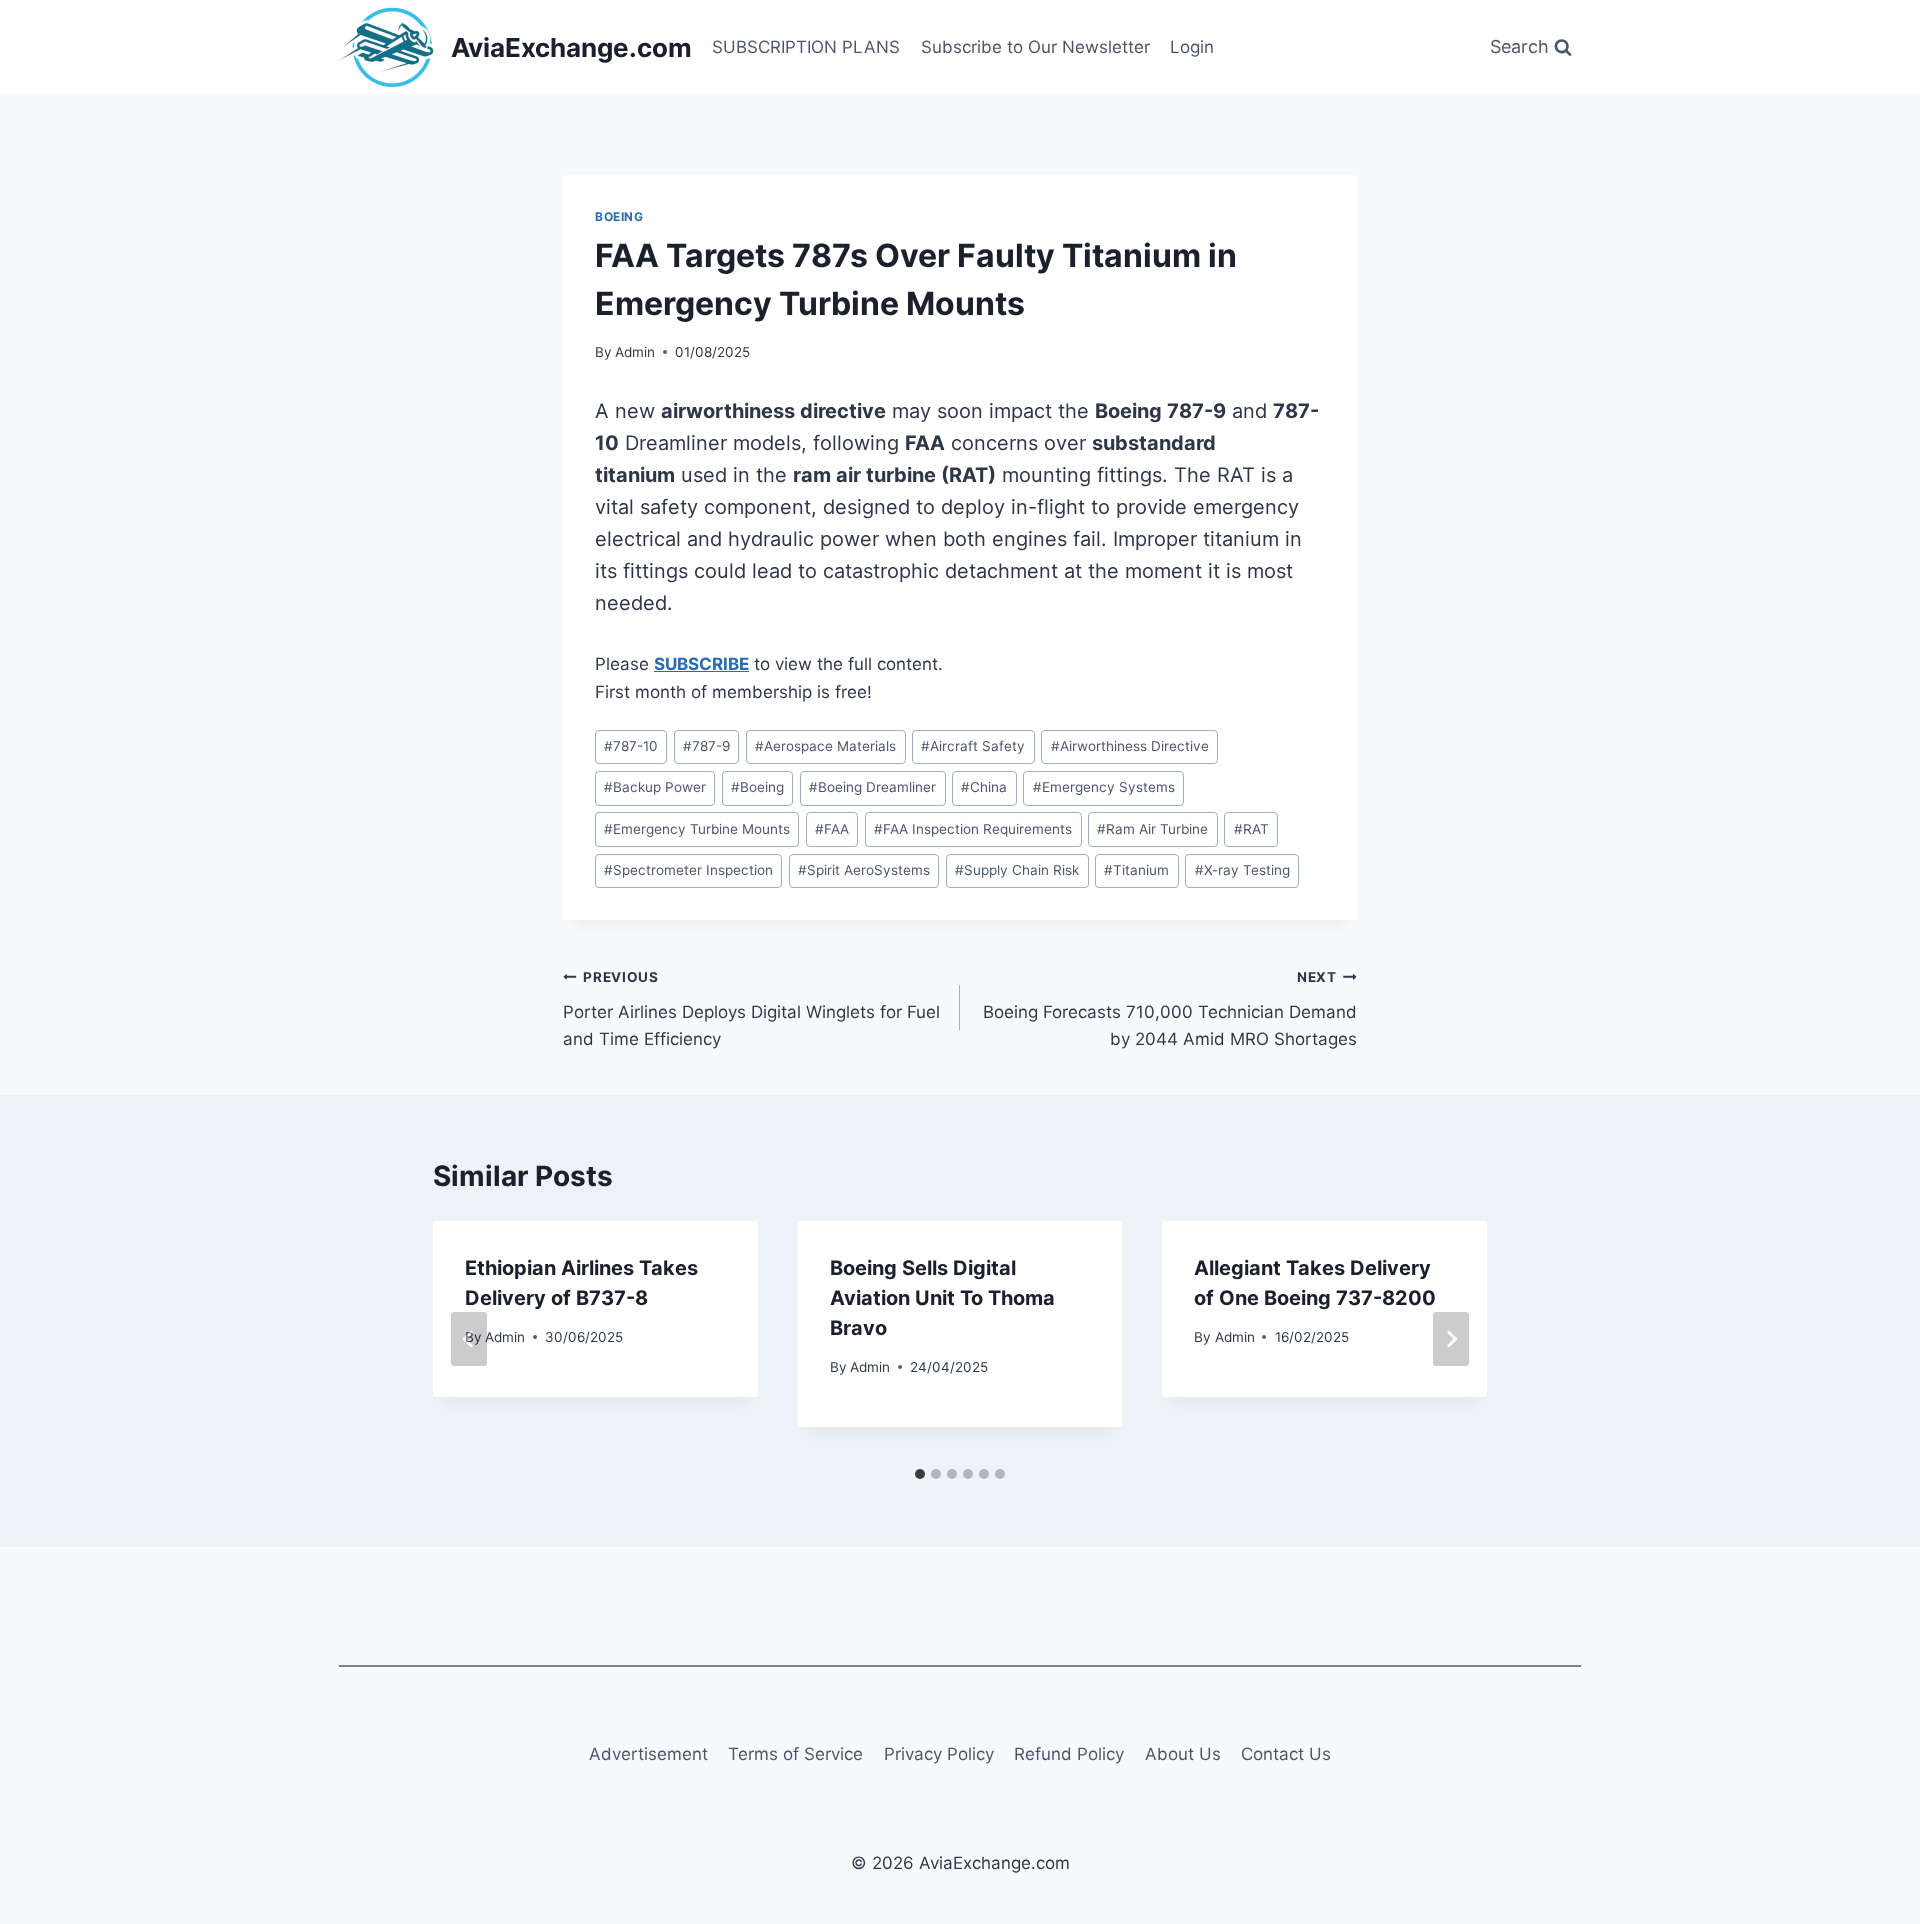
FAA (832, 829)
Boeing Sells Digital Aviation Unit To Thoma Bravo (942, 1298)
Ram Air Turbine (1152, 829)
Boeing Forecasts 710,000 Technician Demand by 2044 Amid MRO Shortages (1170, 1009)
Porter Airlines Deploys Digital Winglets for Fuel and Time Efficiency (751, 1009)
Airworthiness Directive (1130, 746)
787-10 (631, 746)
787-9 (706, 746)
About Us (1183, 1754)
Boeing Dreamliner (872, 787)
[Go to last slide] (469, 1339)
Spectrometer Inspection (688, 870)
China (984, 787)
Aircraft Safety (973, 746)
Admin (635, 352)
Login (1192, 47)
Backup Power (655, 787)
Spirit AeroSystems (864, 870)
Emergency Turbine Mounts (697, 829)
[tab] (920, 1474)
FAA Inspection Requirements (973, 829)
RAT (1251, 829)
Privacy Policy (939, 1754)
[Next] (1451, 1339)
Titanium (1136, 870)
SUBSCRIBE (701, 664)
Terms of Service (795, 1754)
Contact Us (1286, 1754)
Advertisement (648, 1754)
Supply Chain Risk (1017, 870)
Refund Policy (1069, 1754)
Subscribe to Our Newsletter (1035, 47)
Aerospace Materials (825, 746)
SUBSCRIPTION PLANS (806, 47)
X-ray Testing (1242, 870)
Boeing (619, 216)
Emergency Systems (1104, 787)
